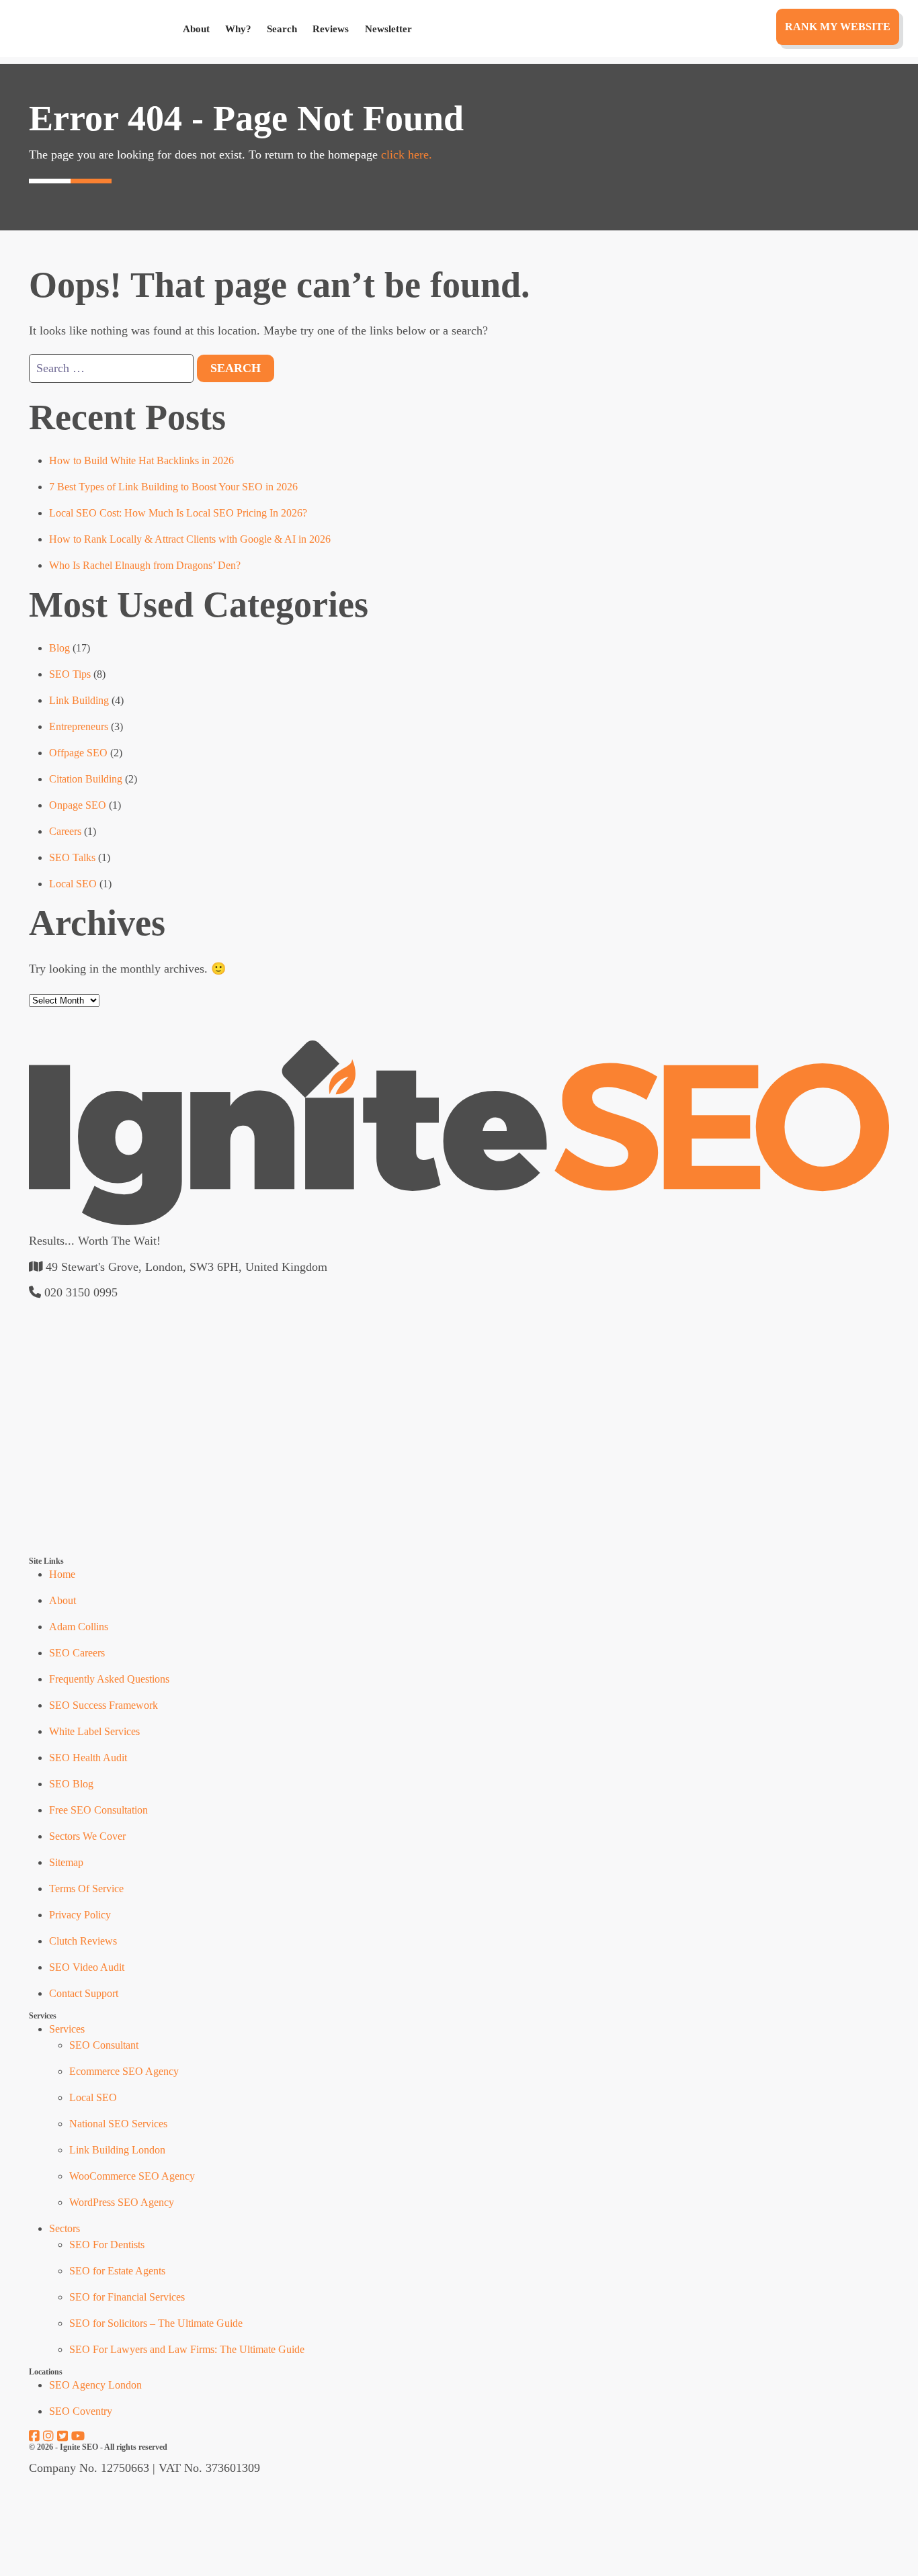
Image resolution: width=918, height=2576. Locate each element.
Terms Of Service (86, 1889)
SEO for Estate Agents (117, 2271)
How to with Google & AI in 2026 (190, 539)
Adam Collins (79, 1627)
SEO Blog (71, 1784)
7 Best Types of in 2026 (173, 487)
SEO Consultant (104, 2045)
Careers (65, 831)
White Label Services (94, 1731)
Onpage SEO (78, 805)
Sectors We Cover (87, 1836)
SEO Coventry (81, 2411)
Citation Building (86, 779)
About (196, 29)
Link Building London (117, 2150)
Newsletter (388, 29)
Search (282, 29)
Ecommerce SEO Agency (124, 2071)
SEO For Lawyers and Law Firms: (187, 2349)
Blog (59, 648)
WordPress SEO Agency (122, 2202)
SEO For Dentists (107, 2245)
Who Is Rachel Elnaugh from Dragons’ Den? (145, 565)
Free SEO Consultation (98, 1810)
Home (62, 1574)
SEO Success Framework (103, 1705)
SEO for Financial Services (127, 2297)
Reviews (331, 29)
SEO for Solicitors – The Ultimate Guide (156, 2323)
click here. (407, 154)
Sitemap (66, 1862)
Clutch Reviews (83, 1941)
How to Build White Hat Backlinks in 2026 (141, 460)
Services (67, 2029)
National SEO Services (118, 2124)
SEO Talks (72, 857)
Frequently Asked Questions (109, 1679)
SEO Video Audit (87, 1967)
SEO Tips (70, 674)
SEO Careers (77, 1653)
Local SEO (73, 884)
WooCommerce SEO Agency (132, 2176)
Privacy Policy (80, 1915)
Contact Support (84, 1993)
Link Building (79, 700)
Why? (238, 29)
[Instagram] (48, 2436)
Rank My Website (838, 27)
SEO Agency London (95, 2385)
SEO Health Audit (88, 1758)
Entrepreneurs (79, 726)
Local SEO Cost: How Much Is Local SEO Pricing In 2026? (178, 513)
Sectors (65, 2228)
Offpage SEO (78, 753)
